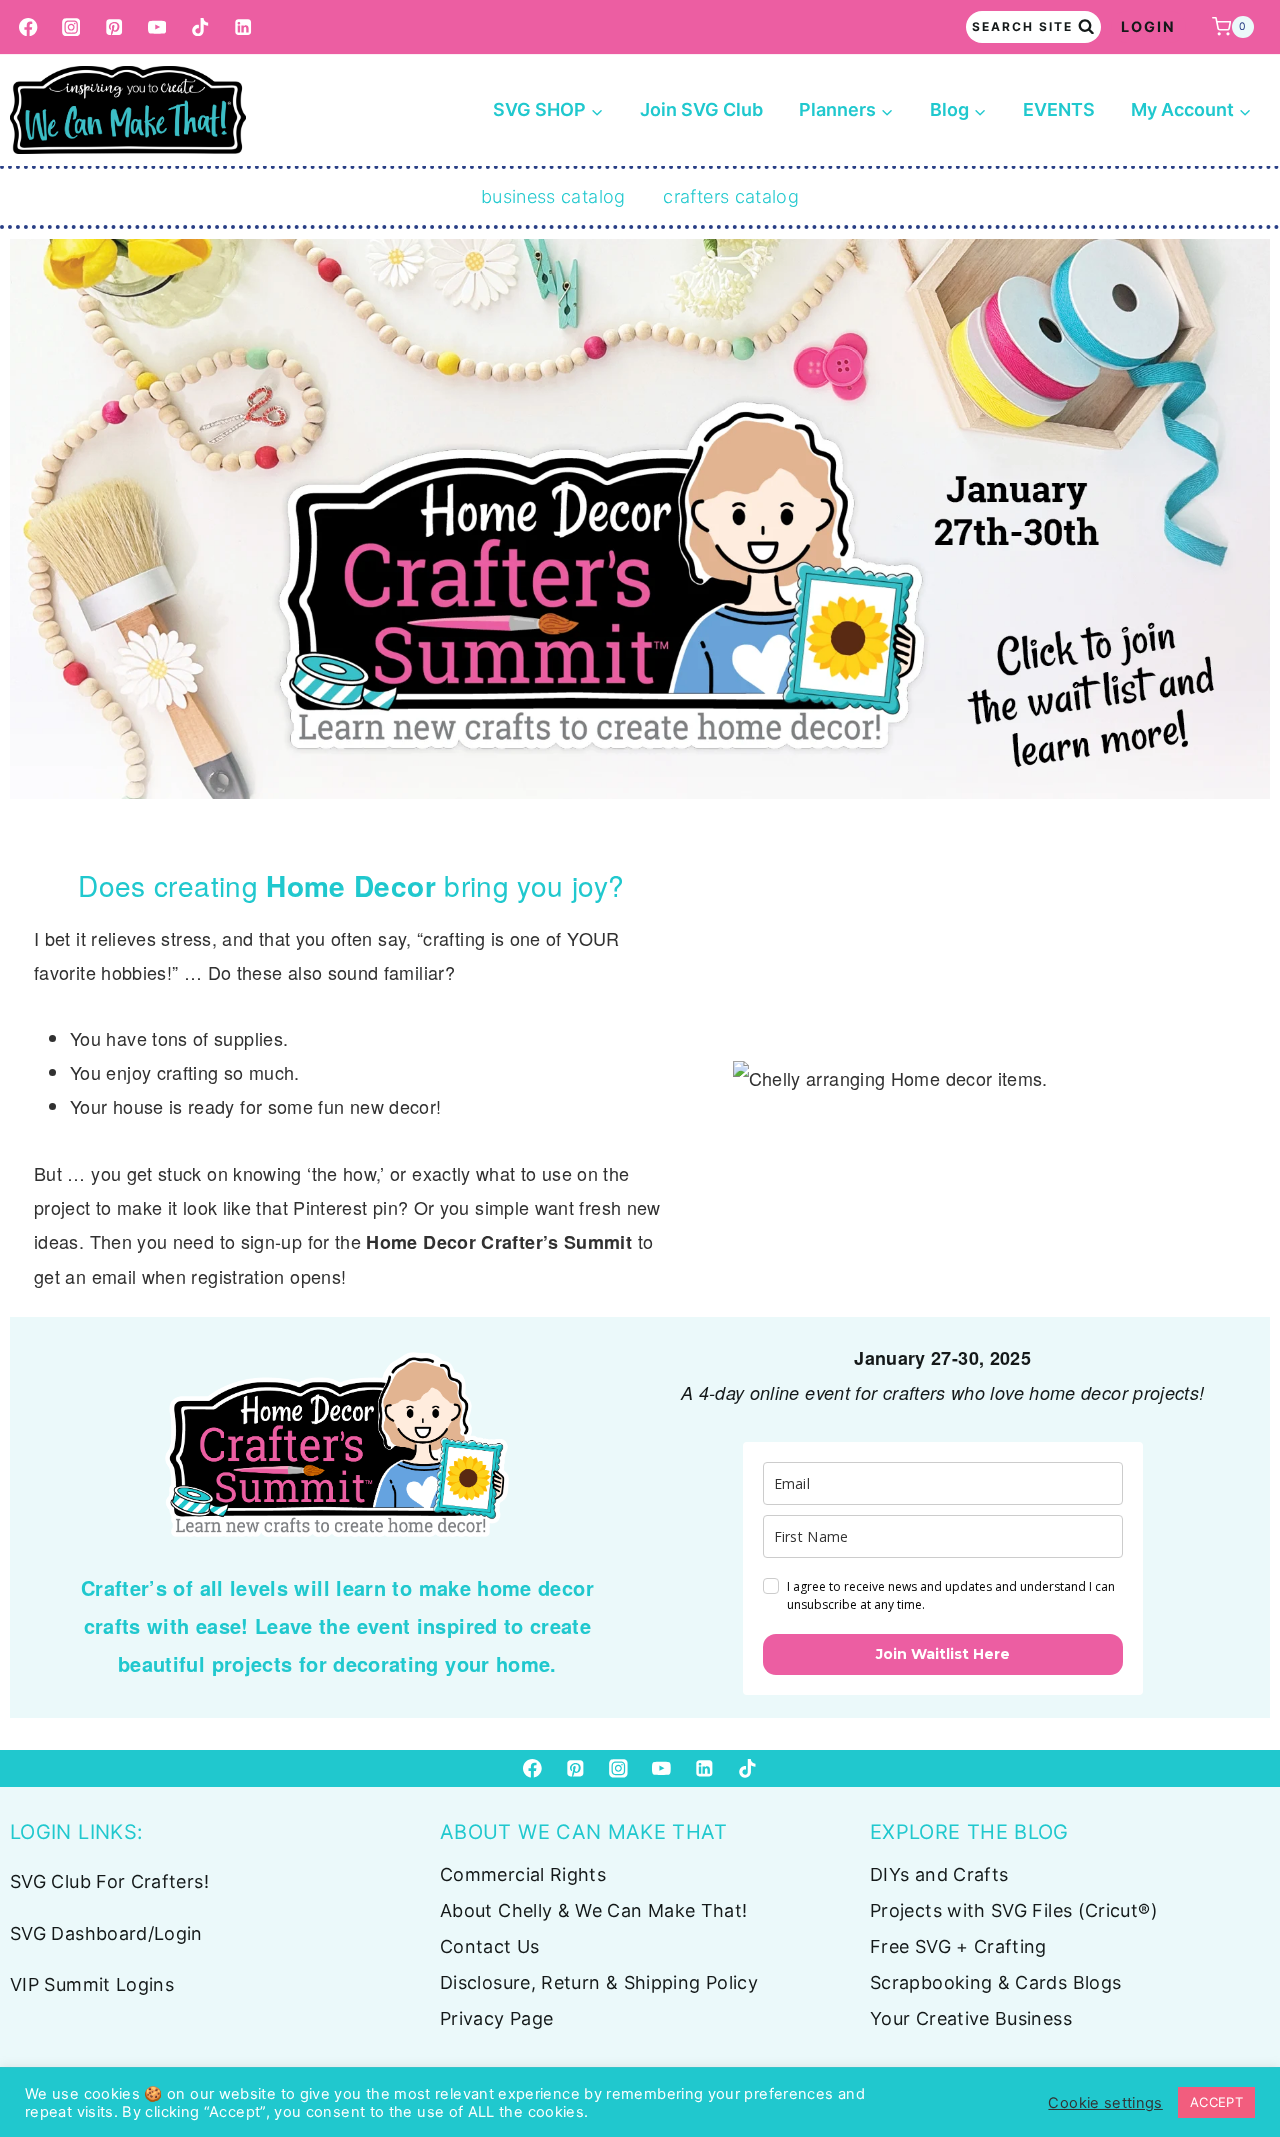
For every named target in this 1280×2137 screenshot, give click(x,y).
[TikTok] (200, 27)
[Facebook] (28, 27)
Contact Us (490, 1946)
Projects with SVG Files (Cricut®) (1014, 1910)
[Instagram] (71, 27)
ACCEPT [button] (1216, 2102)
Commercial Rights (523, 1874)
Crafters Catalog (731, 196)
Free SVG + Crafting (958, 1946)
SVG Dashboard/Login (106, 1933)
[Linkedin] (243, 27)
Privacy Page (496, 2018)
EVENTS (1059, 109)
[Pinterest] (114, 27)
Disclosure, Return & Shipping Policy (599, 1982)
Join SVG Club (701, 109)
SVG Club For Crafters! (109, 1881)
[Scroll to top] (1232, 2059)
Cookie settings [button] (1105, 2103)
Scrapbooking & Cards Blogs (995, 1982)
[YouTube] (157, 27)
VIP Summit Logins (92, 1984)
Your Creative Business (971, 2018)
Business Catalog (553, 196)
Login (1148, 26)
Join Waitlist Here (943, 1654)
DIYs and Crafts (939, 1874)
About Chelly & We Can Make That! (594, 1910)
